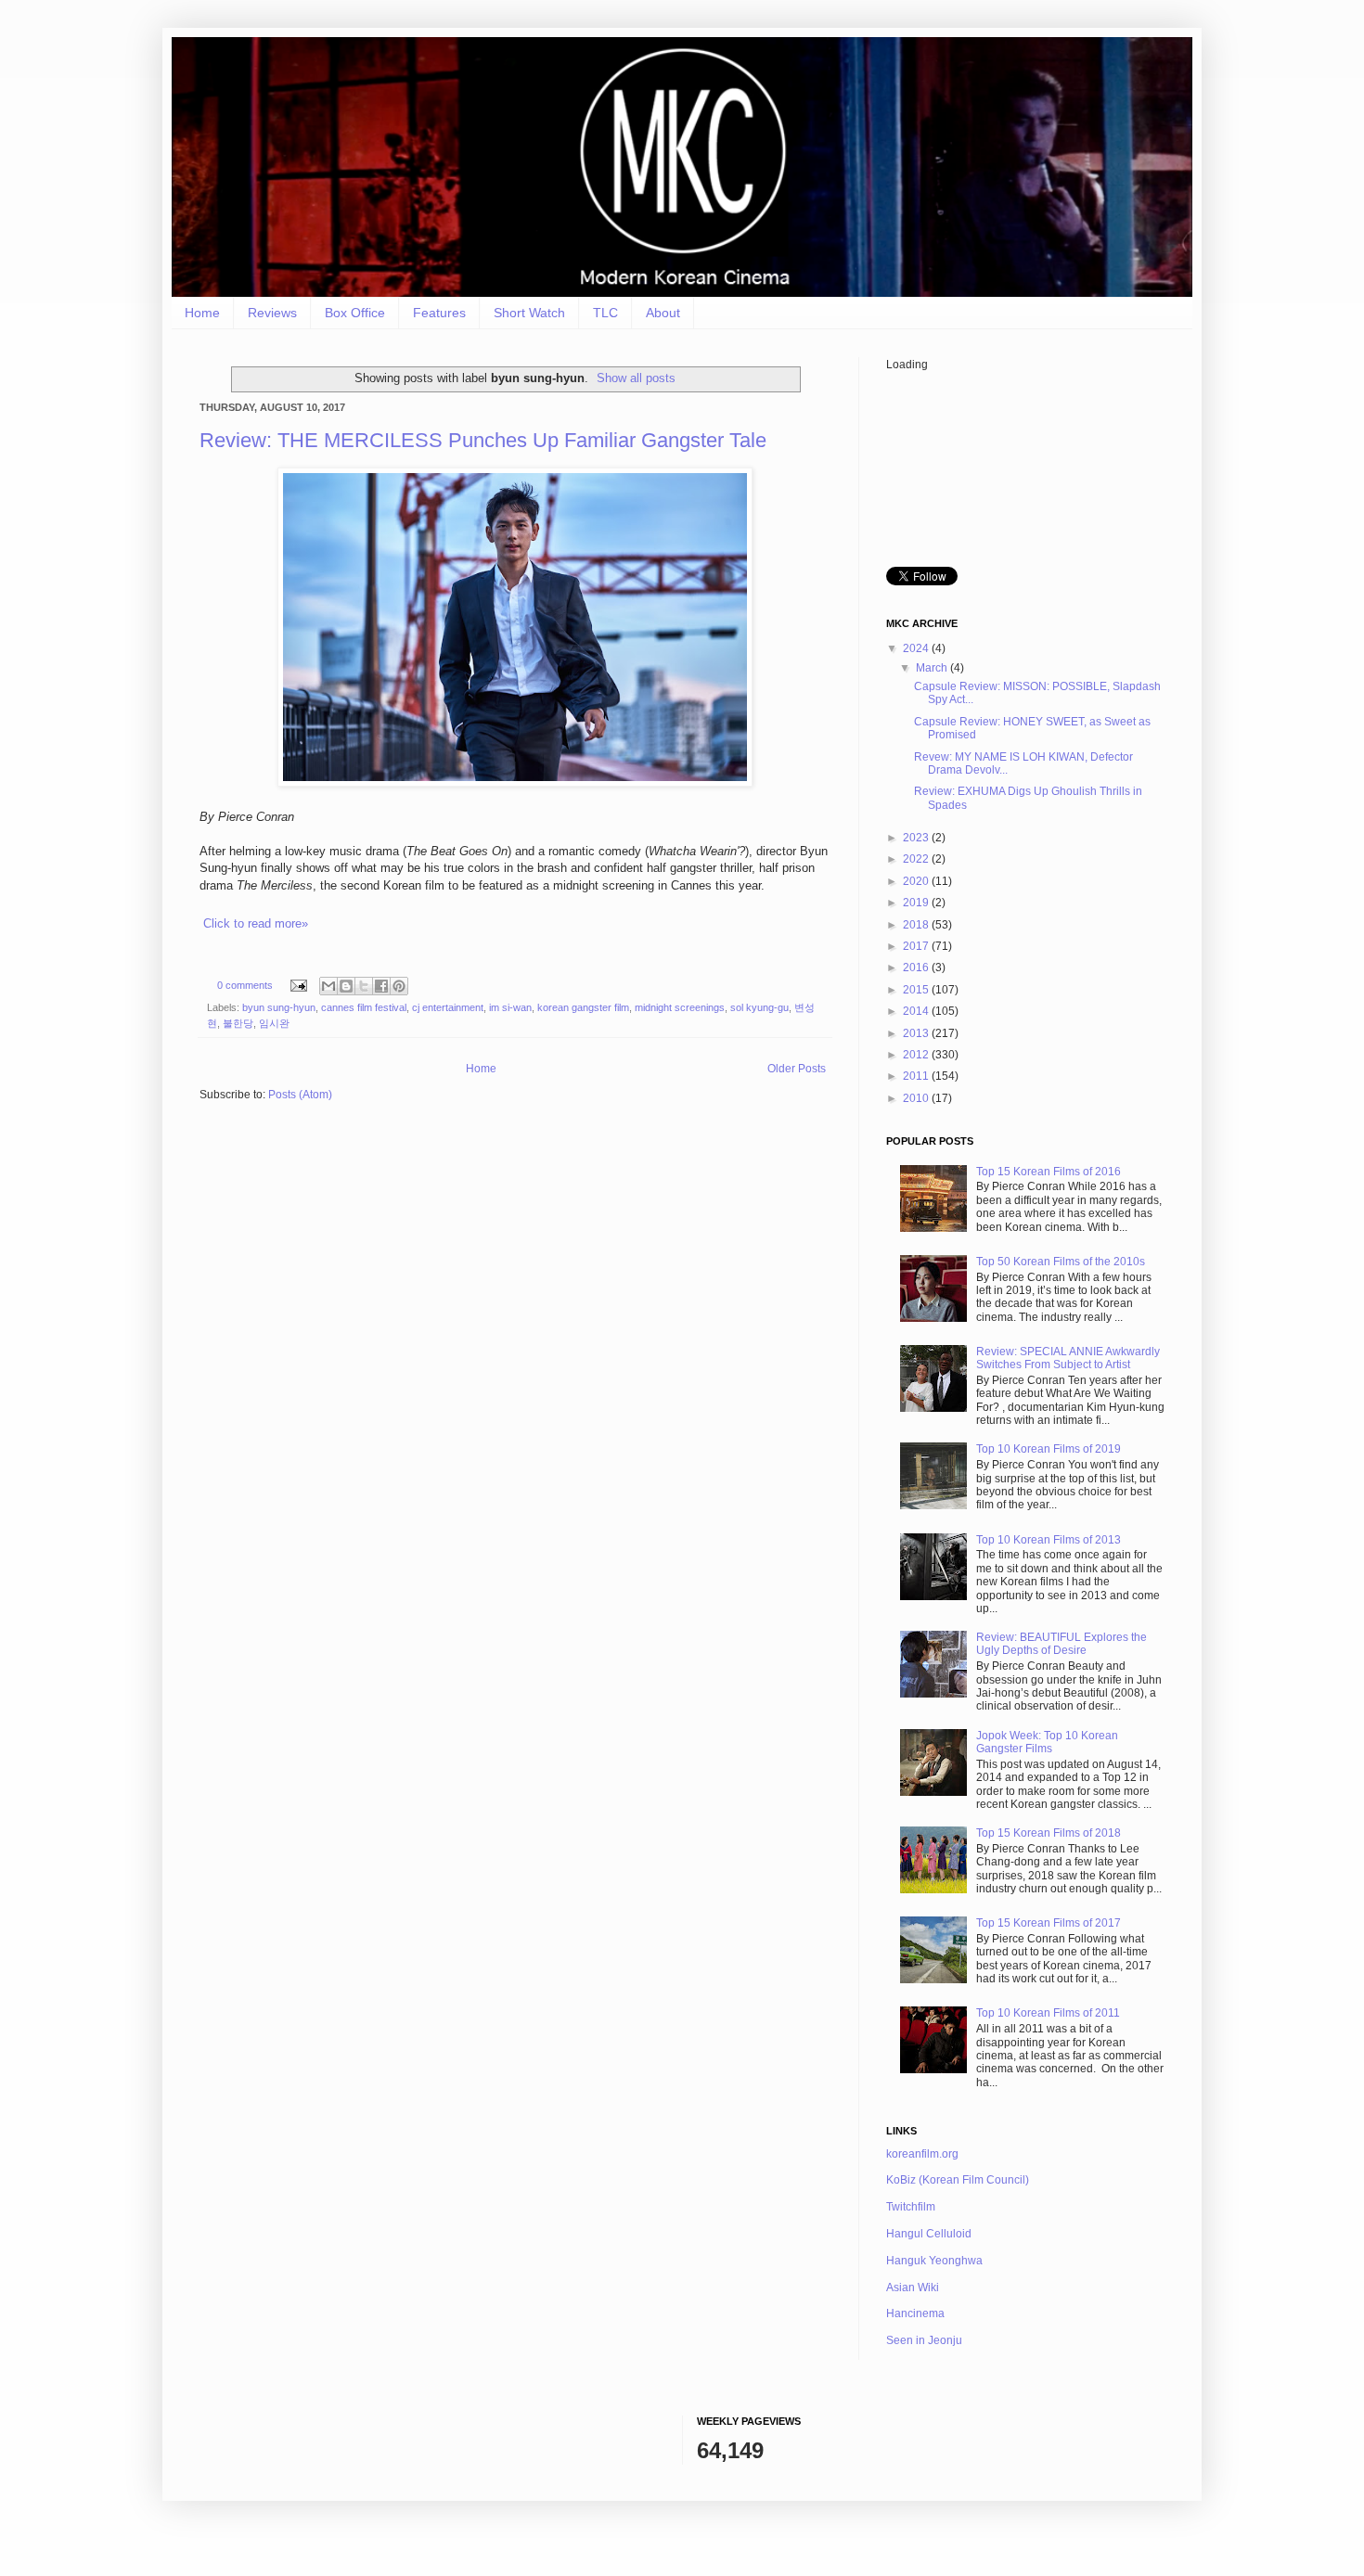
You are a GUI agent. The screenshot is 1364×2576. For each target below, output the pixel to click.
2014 (917, 1011)
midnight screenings (680, 1007)
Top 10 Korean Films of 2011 (1048, 2013)
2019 (917, 903)
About (663, 313)
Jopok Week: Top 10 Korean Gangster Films (1047, 1742)
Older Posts (797, 1069)
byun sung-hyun (279, 1007)
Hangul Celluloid (929, 2234)
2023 (917, 838)
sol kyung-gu (759, 1007)
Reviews (272, 313)
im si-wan (510, 1007)
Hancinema (915, 2313)
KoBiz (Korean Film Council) (958, 2180)
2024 (917, 648)
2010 (917, 1098)
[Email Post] (298, 985)
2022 (917, 859)
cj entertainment (448, 1007)
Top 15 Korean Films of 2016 (1049, 1172)
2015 (917, 990)
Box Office (355, 313)
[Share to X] (364, 986)
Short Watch (529, 313)
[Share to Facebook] (381, 986)
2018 (917, 925)
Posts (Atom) (300, 1095)
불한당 (238, 1023)
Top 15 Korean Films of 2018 (1049, 1833)
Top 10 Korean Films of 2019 (1049, 1449)
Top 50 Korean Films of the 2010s (1061, 1262)
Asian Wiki (913, 2288)
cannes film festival (364, 1007)
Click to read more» (256, 923)
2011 (917, 1076)
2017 (917, 946)
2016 (917, 968)
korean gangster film (583, 1007)
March (933, 668)
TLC (605, 313)
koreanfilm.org (922, 2154)
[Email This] (328, 986)
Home (202, 313)
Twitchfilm (911, 2207)
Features (439, 313)
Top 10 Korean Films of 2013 (1049, 1540)
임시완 (274, 1023)
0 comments (245, 985)
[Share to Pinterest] (399, 986)
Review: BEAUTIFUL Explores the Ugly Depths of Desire (1062, 1644)
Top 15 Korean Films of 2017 (1049, 1923)
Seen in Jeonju (924, 2340)
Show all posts (636, 378)
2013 (917, 1033)
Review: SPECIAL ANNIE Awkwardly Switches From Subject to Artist (1068, 1358)
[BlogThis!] (346, 986)
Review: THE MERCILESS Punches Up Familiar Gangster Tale (483, 440)
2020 (917, 881)
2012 (917, 1055)
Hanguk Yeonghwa (934, 2261)
